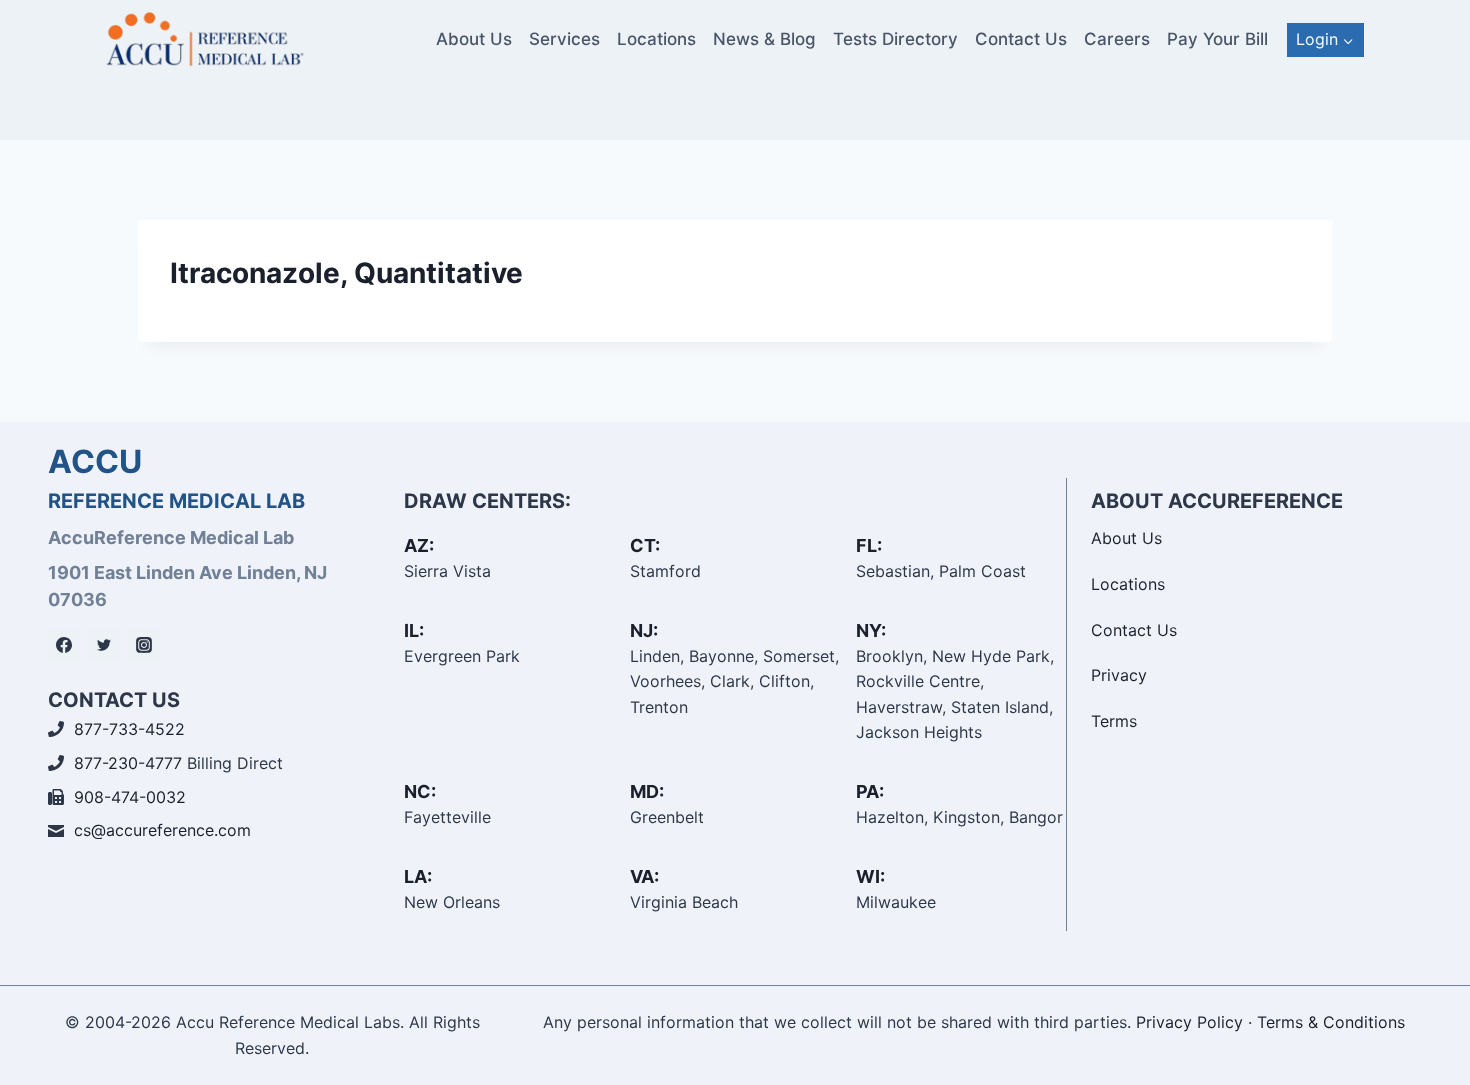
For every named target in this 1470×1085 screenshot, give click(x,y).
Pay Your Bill (1217, 39)
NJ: (644, 630)
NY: (871, 630)
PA (867, 791)
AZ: (419, 545)
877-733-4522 (129, 729)
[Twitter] (104, 645)
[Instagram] (144, 645)
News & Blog (764, 39)
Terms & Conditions (1331, 1022)
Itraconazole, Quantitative (346, 273)
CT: (645, 545)
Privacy (1119, 675)
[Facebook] (64, 645)
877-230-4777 (128, 763)
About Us (474, 39)
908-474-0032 (130, 797)
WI (868, 876)
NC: (420, 791)
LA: (418, 876)
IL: (414, 630)
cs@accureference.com (162, 830)
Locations (656, 39)
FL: (869, 545)
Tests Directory (895, 39)
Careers (1117, 39)
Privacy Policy (1189, 1022)
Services (564, 39)
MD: (647, 791)
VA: (644, 876)
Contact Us (1021, 39)
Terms (1114, 721)
